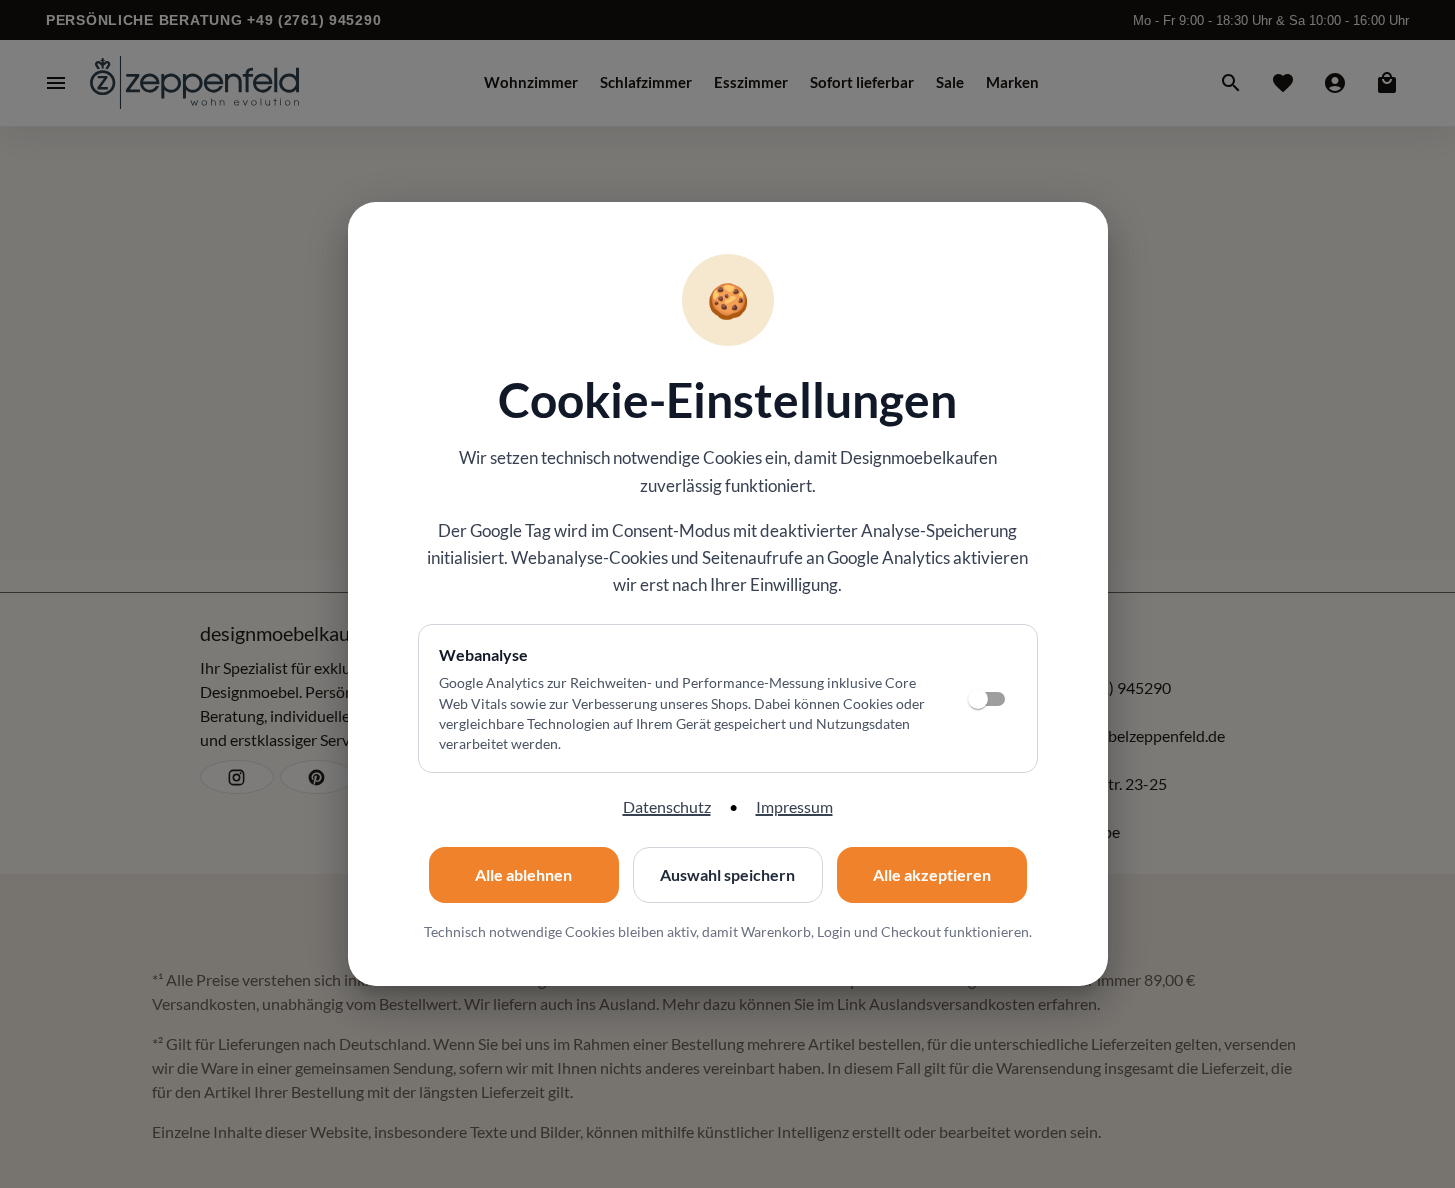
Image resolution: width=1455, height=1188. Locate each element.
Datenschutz (667, 806)
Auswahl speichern (727, 874)
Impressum (794, 806)
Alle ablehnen (523, 874)
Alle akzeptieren (932, 874)
